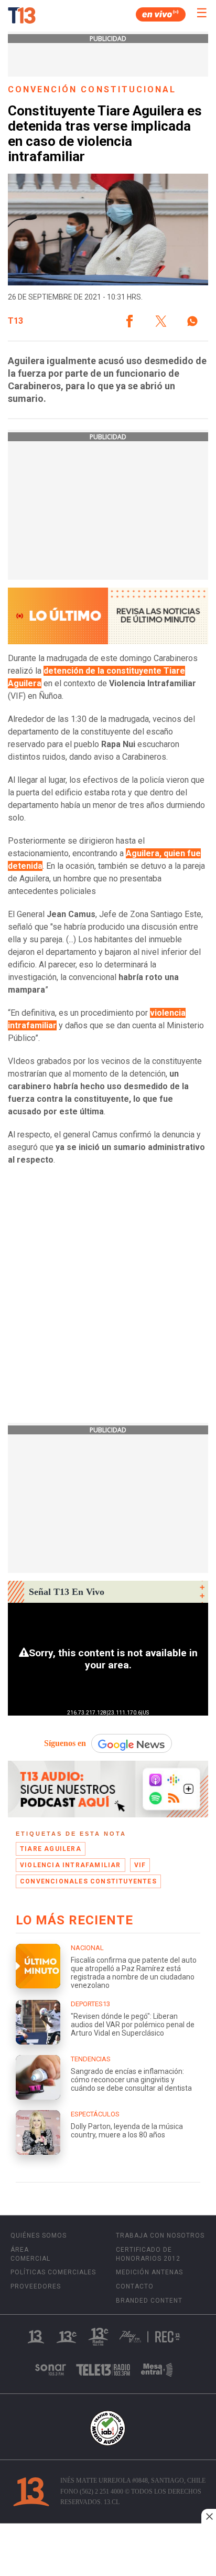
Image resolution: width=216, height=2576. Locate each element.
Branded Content (149, 2301)
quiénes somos (39, 2236)
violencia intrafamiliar (71, 1865)
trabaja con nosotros (160, 2236)
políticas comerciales (53, 2272)
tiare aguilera (51, 1849)
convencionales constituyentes (88, 1881)
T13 (15, 321)
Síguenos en (65, 1743)
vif (140, 1865)
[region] (108, 2551)
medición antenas (149, 2272)
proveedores (36, 2286)
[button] (129, 321)
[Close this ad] (209, 2516)
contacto (135, 2286)
